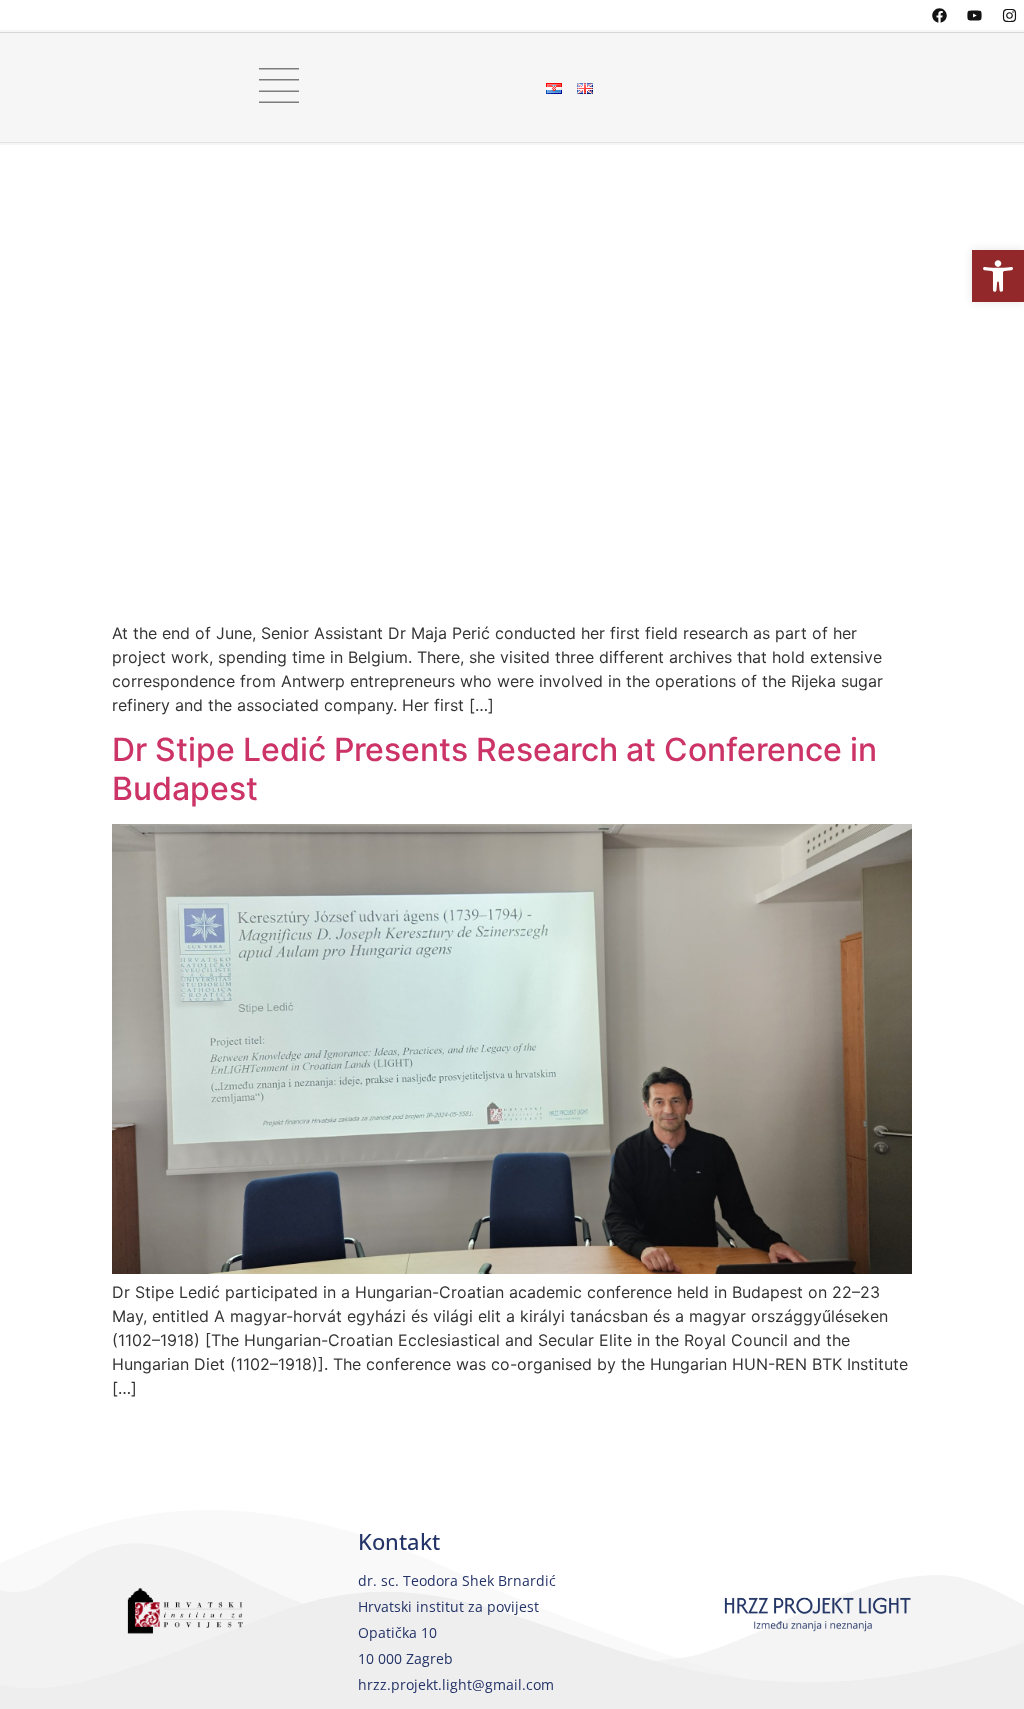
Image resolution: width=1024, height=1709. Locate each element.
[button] (998, 276)
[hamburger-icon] (270, 87)
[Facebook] (939, 15)
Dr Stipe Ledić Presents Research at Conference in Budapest (494, 768)
